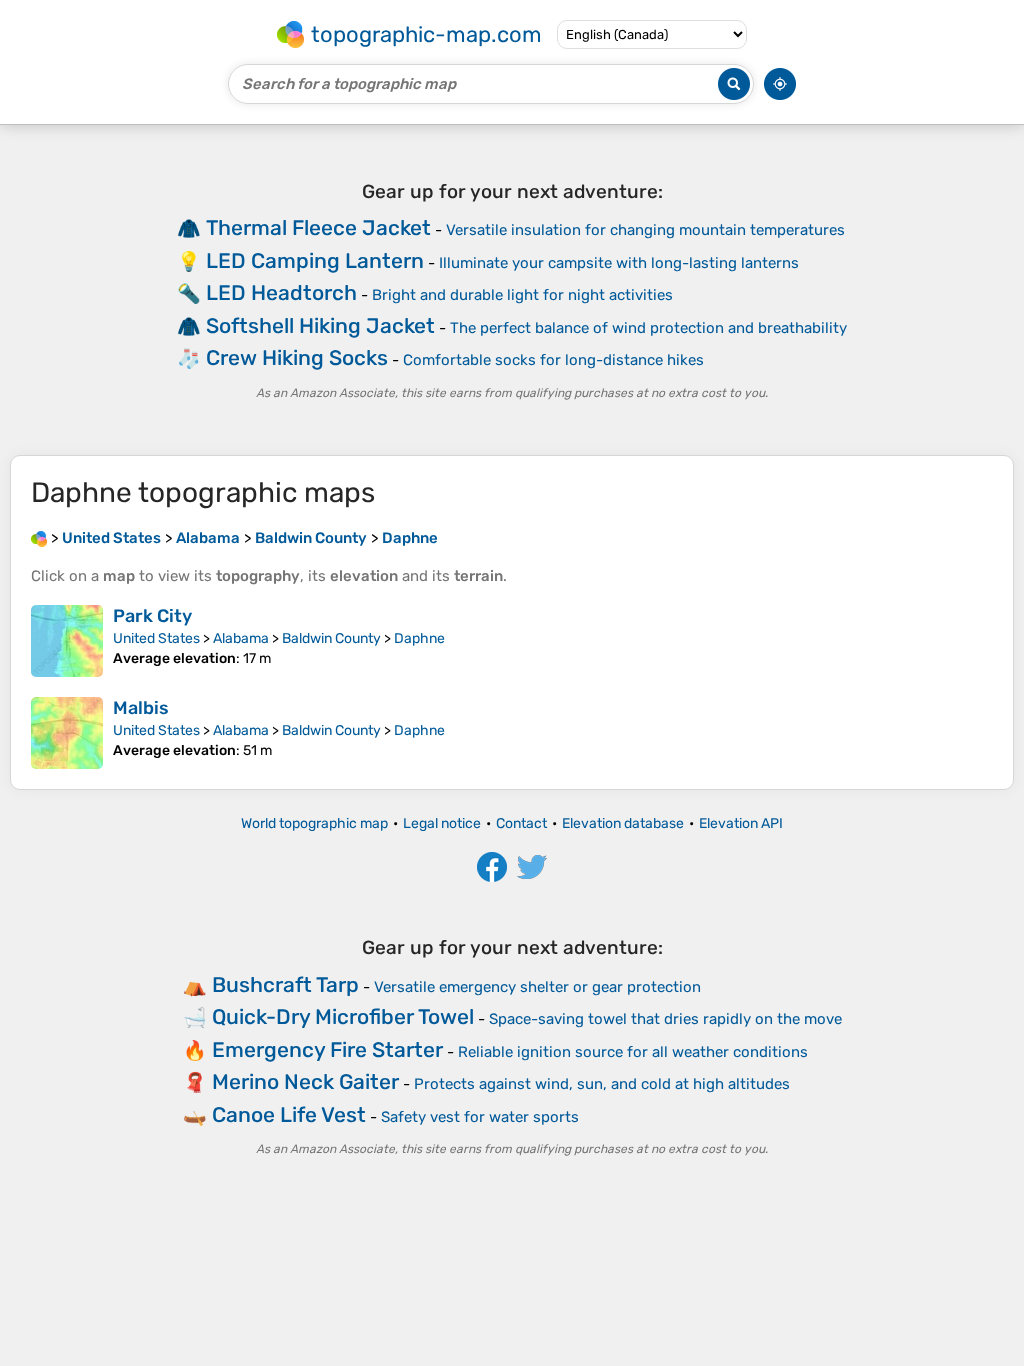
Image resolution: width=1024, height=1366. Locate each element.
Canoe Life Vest (289, 1114)
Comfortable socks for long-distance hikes (553, 360)
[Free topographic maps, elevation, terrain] (39, 538)
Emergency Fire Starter (327, 1049)
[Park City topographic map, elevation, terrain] (67, 641)
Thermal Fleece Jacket (318, 227)
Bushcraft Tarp (285, 984)
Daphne (419, 638)
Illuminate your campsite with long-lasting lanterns (619, 263)
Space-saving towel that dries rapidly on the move (665, 1019)
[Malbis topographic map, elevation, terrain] (67, 733)
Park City (152, 616)
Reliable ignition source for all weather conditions (633, 1052)
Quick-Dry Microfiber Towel (343, 1016)
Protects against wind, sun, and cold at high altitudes (602, 1084)
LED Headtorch (281, 292)
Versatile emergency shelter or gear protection (537, 987)
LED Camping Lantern (315, 260)
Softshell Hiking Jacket (320, 325)
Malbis (141, 708)
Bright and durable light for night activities (522, 295)
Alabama (241, 638)
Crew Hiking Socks (297, 357)
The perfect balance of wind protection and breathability (648, 328)
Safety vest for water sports (480, 1117)
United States (156, 638)
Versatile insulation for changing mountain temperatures (645, 230)
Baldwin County (331, 638)
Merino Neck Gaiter (305, 1081)
